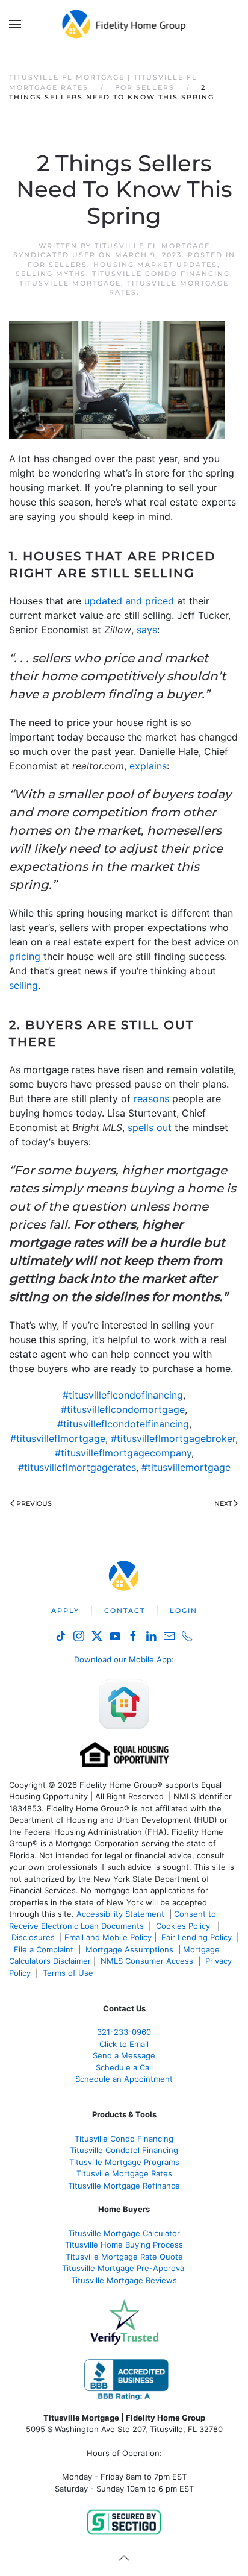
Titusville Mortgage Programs (124, 2162)
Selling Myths (51, 274)
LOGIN (184, 1611)
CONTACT (125, 1611)
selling (23, 985)
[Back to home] (124, 24)
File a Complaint (45, 1949)
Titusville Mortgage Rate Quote (124, 2257)
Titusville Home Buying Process (124, 2245)
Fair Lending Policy (197, 1937)
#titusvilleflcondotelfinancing (123, 1424)
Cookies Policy (184, 1926)
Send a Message (124, 2055)
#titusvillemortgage (186, 1467)
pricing (25, 956)
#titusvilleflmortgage (58, 1438)
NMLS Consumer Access (147, 1961)
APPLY (65, 1611)
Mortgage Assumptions (129, 1949)
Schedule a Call (124, 2067)
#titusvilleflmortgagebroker (173, 1438)
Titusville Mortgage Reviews (124, 2280)
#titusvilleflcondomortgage (123, 1409)
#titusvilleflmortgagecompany (123, 1453)
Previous (34, 1503)
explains (148, 766)
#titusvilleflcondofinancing (123, 1395)
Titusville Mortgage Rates (124, 2173)
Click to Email (124, 2044)
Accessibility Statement (120, 1914)
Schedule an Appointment (124, 2079)
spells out (150, 1127)
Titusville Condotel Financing (124, 2150)
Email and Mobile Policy (108, 1937)
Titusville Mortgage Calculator (124, 2233)
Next (223, 1503)
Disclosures (33, 1937)
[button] (15, 24)
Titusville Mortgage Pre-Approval (124, 2268)
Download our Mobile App (123, 1659)
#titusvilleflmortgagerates (77, 1467)
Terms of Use (69, 1973)
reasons (151, 1098)
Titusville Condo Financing (161, 274)
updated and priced (129, 601)
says (147, 630)
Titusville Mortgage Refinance (124, 2186)
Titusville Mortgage (70, 283)
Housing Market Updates (155, 265)
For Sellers (57, 265)
